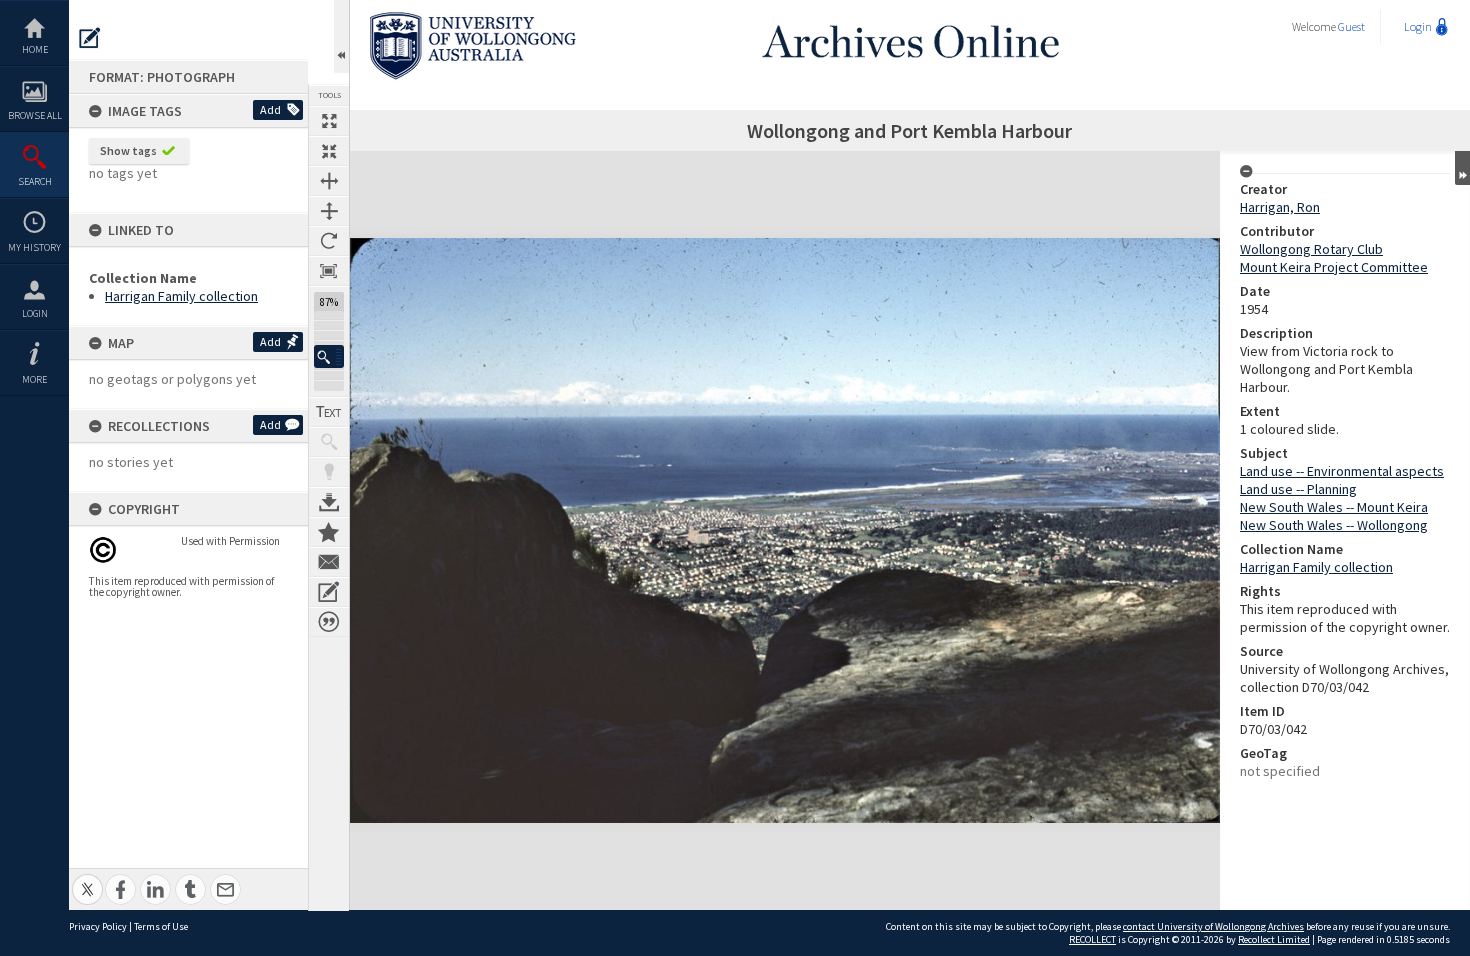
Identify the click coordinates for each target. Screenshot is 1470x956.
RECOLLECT (1092, 939)
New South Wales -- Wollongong (1334, 525)
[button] (329, 356)
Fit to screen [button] (329, 151)
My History (34, 247)
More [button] (34, 379)
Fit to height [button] (329, 211)
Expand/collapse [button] (1462, 168)
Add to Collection (329, 532)
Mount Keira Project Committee (1334, 267)
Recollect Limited (1274, 939)
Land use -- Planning (1298, 489)
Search (35, 181)
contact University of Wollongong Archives (1213, 926)
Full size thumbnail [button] (329, 121)
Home (35, 49)
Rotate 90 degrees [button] (329, 241)
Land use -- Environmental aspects (1342, 471)
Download (329, 502)
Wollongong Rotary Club (1311, 249)
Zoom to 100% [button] (329, 271)
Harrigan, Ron (1280, 207)
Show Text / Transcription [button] (329, 412)
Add (270, 109)
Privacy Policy (98, 926)
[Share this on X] (87, 878)
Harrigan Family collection (181, 296)
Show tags (128, 150)
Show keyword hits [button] (329, 442)
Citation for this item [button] (329, 622)
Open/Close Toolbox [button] (341, 36)
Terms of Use (161, 926)
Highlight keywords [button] (329, 472)
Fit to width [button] (329, 181)
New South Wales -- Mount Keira (1334, 507)
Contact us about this (329, 562)
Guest (1351, 26)
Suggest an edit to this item (90, 38)
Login (35, 313)
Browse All (35, 115)
